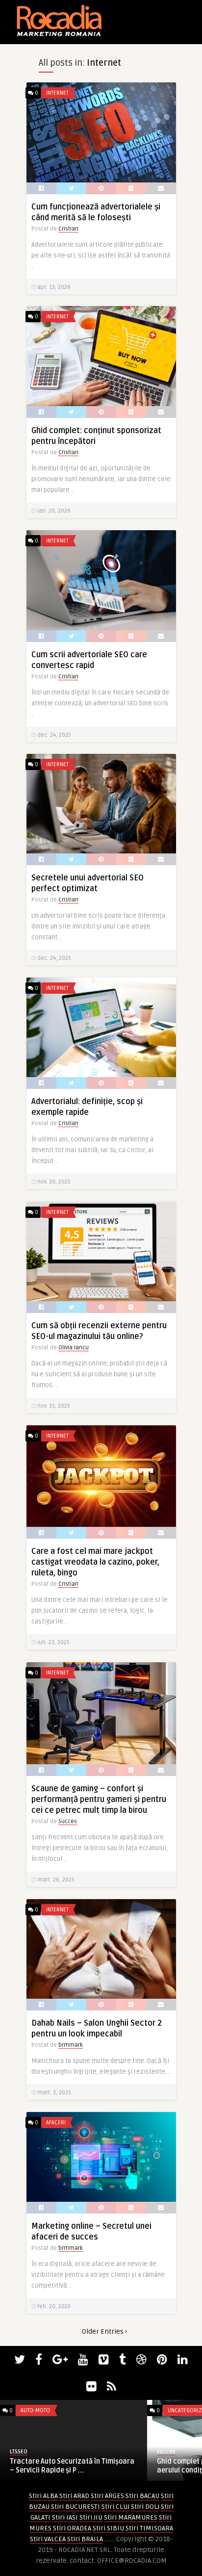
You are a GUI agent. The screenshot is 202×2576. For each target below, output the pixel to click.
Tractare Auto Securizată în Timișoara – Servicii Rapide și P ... (72, 2466)
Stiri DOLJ (145, 2507)
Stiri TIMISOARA (149, 2528)
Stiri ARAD (74, 2496)
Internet (57, 93)
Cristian (68, 229)
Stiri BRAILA (85, 2539)
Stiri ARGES (107, 2496)
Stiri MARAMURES (131, 2517)
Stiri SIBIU (108, 2528)
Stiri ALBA (43, 2496)
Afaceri (56, 2123)
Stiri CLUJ (115, 2507)
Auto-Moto (35, 2410)
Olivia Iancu (74, 1348)
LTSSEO (19, 2452)
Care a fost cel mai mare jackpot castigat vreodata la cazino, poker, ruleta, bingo (95, 1562)
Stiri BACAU (142, 2496)
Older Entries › (104, 2331)
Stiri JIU (91, 2517)
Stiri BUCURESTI (76, 2507)
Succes (68, 1821)
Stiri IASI (65, 2517)
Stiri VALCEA (48, 2539)
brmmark (71, 2045)
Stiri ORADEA (72, 2528)
